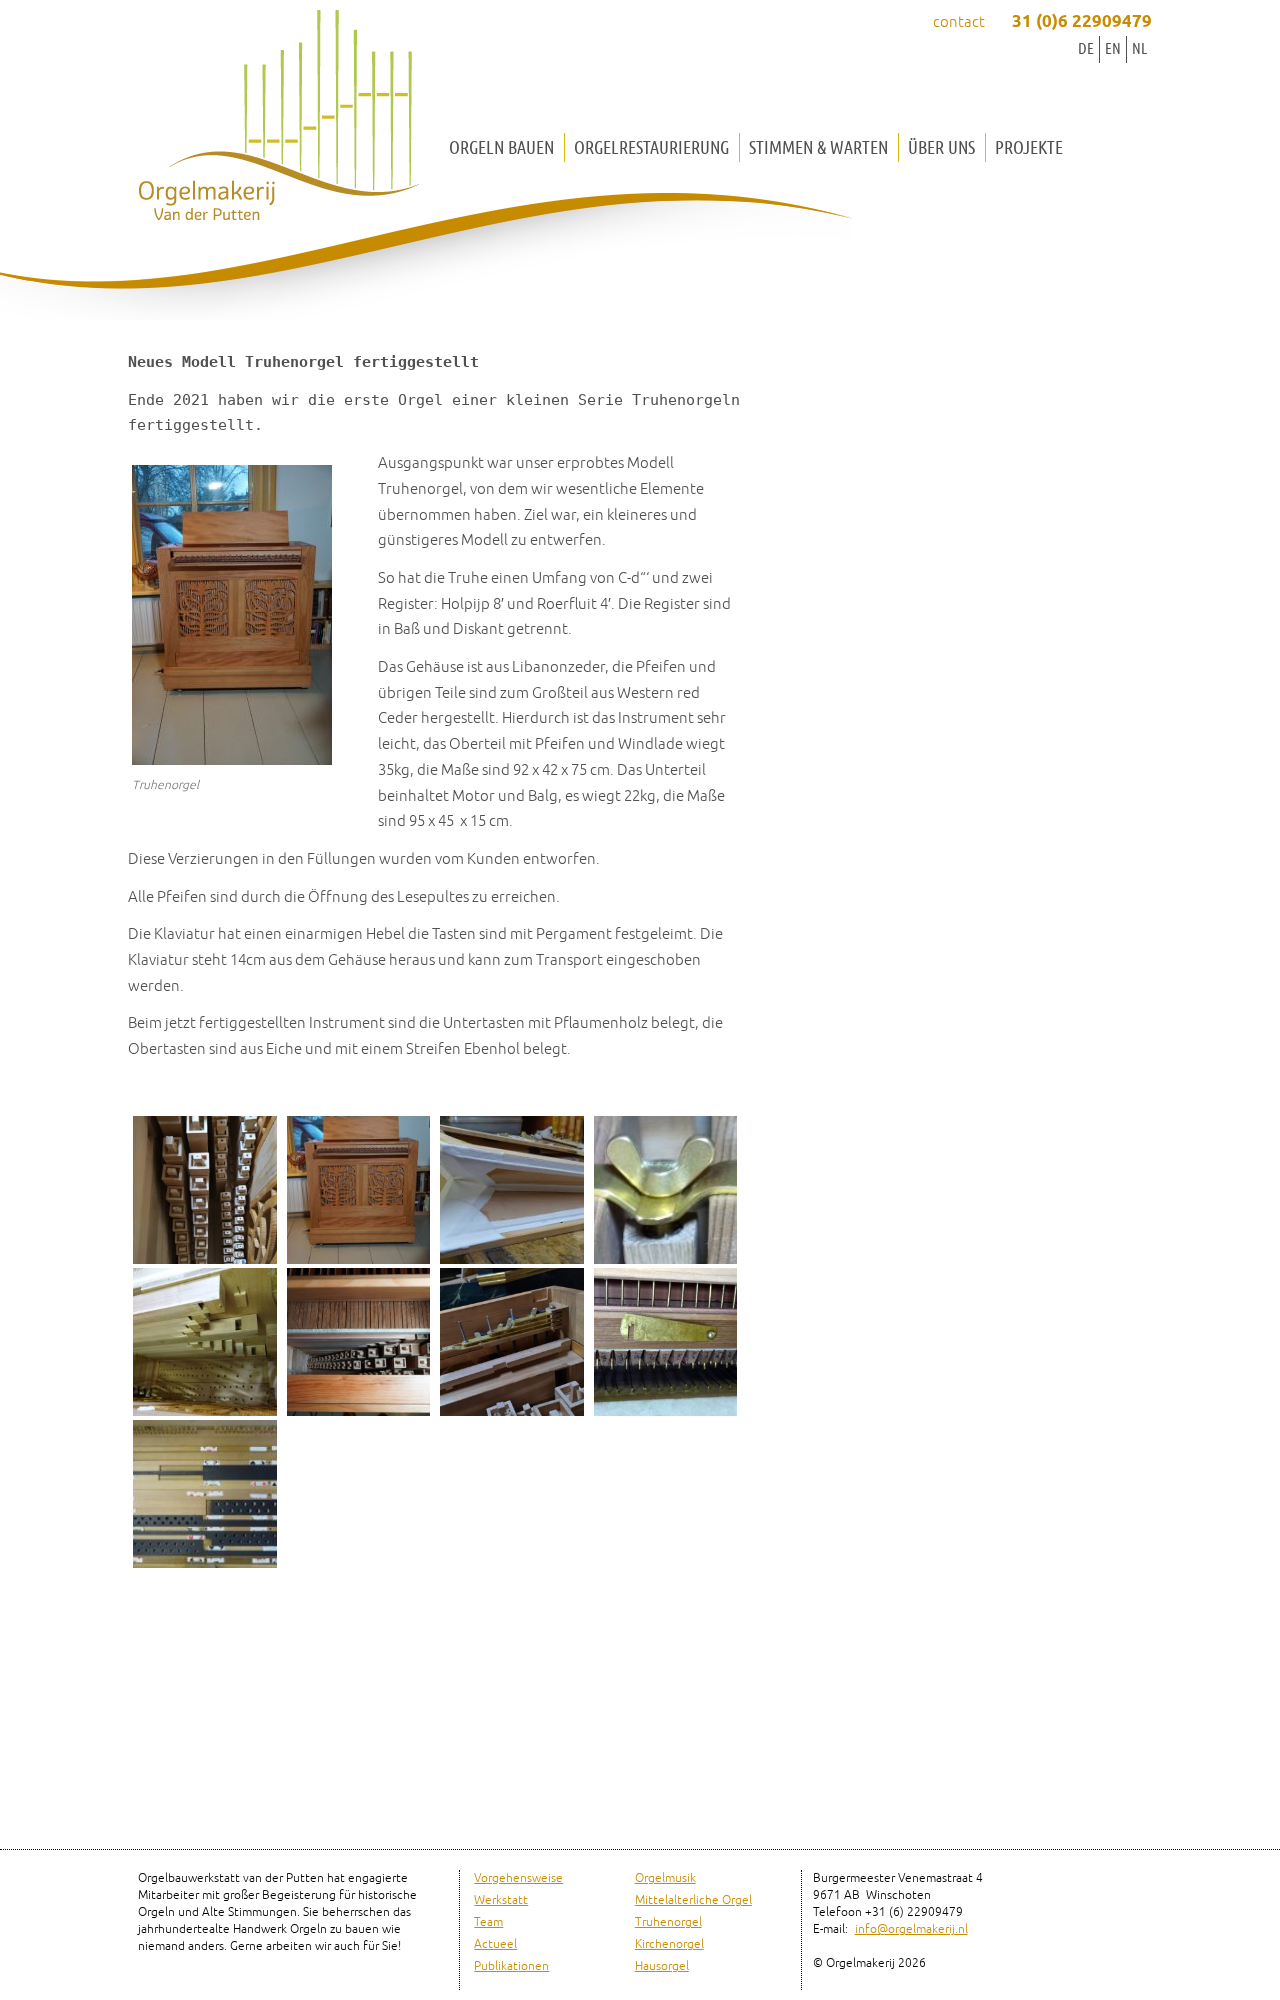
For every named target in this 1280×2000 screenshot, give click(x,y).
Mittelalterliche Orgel (693, 1900)
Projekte (1029, 147)
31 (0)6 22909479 (1082, 22)
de (1086, 48)
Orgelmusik (665, 1878)
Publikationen (511, 1966)
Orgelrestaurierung (651, 147)
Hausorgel (662, 1966)
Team (488, 1922)
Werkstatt (501, 1900)
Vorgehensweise (518, 1878)
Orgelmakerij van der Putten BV (278, 120)
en (1113, 48)
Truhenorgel (668, 1922)
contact (959, 22)
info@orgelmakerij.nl (911, 1929)
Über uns (941, 147)
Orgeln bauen (501, 147)
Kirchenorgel (669, 1944)
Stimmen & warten (818, 147)
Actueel (495, 1944)
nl (1139, 48)
